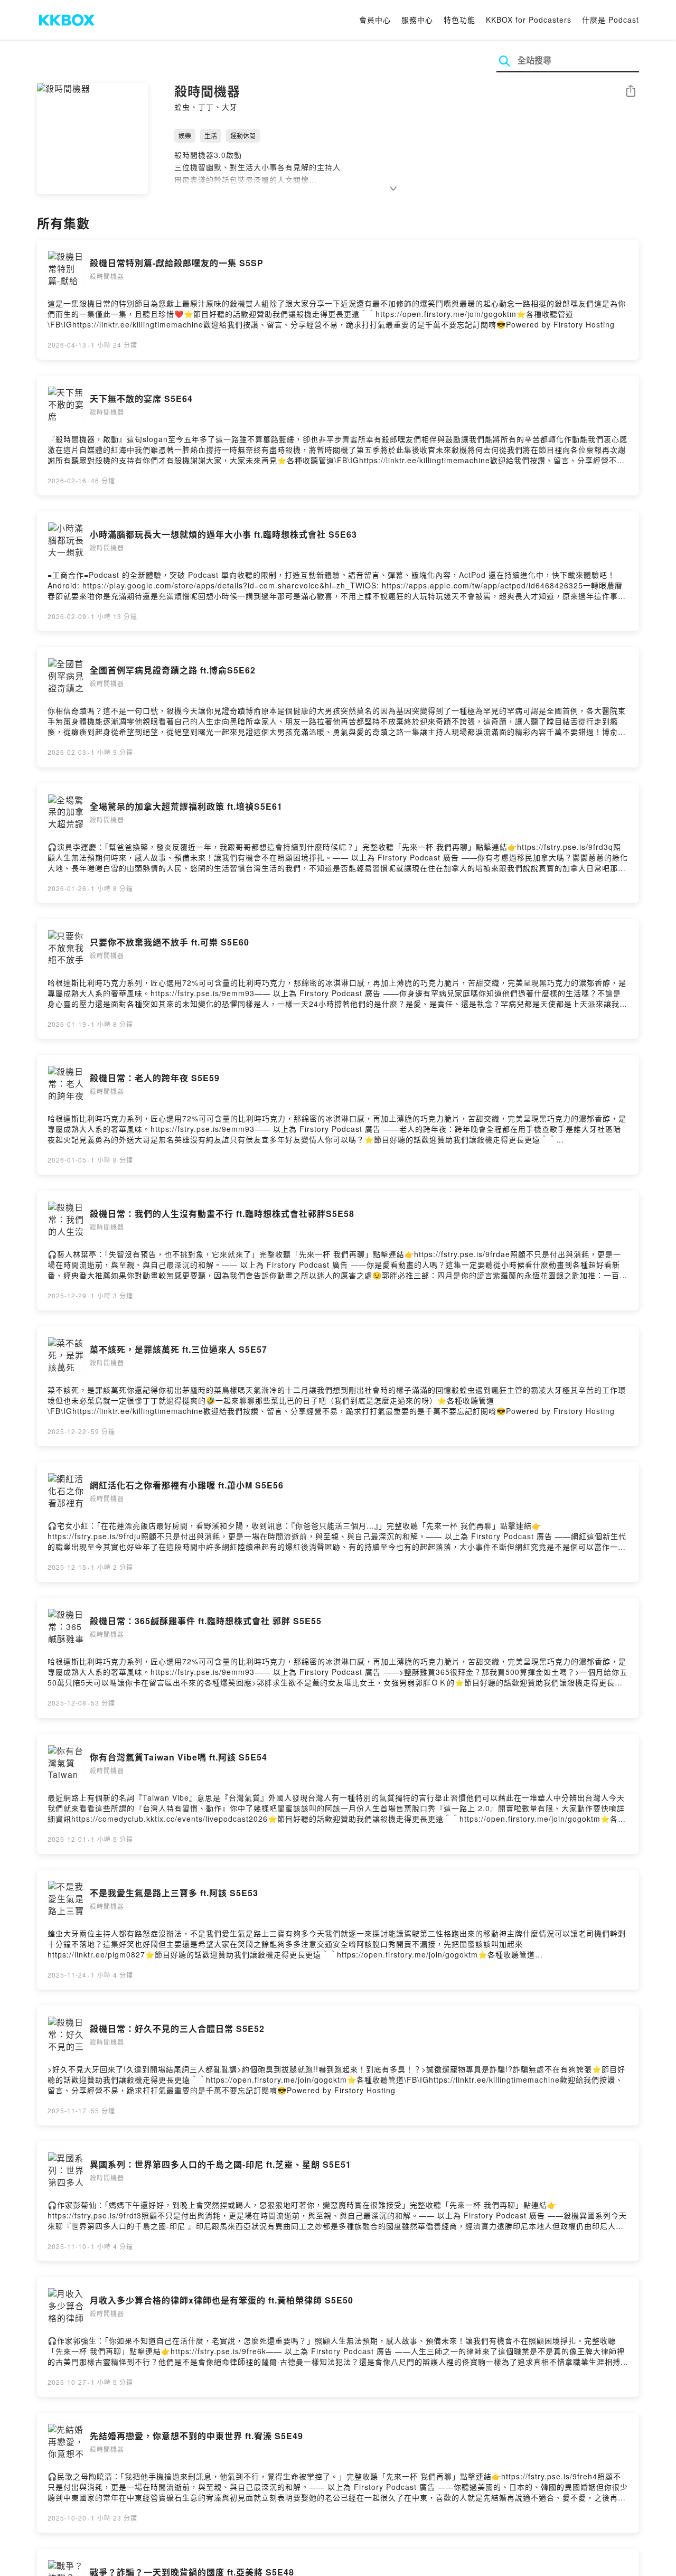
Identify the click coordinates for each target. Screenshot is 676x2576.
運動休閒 (243, 135)
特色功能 (459, 20)
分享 (631, 92)
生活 (211, 135)
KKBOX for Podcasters (529, 20)
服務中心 (417, 20)
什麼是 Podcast (611, 20)
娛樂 (185, 135)
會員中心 (375, 20)
